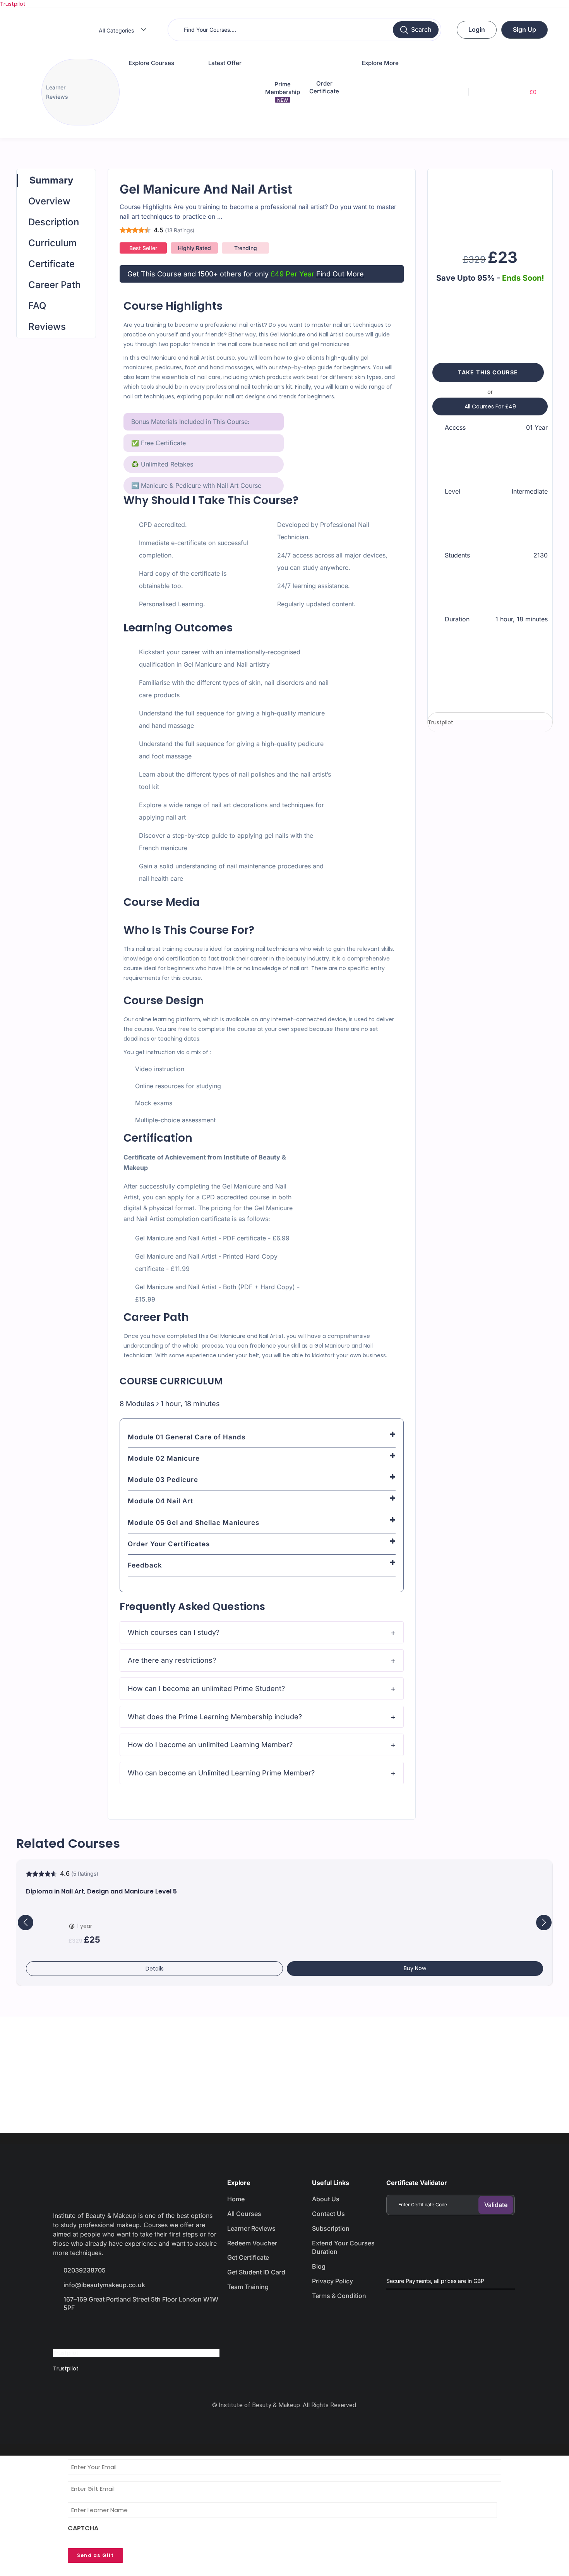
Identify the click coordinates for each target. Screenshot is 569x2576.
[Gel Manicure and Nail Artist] (490, 206)
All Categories (116, 30)
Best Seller (143, 248)
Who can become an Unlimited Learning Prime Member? (221, 1773)
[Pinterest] (145, 2330)
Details (155, 1969)
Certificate (51, 264)
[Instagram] (118, 2330)
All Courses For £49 (490, 406)
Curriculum (52, 243)
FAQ (37, 306)
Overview (49, 201)
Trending (246, 248)
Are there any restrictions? (172, 1660)
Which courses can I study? (174, 1632)
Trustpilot (13, 4)
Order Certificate (324, 87)
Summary (51, 180)
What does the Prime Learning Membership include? (215, 1717)
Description (54, 222)
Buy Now (415, 1968)
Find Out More (340, 274)
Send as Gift (95, 2555)
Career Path (54, 285)
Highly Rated (194, 248)
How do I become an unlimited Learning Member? (210, 1745)
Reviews (47, 327)
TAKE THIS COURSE (488, 372)
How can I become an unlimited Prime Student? (206, 1688)
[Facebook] (63, 2330)
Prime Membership (283, 92)
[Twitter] (90, 2330)
